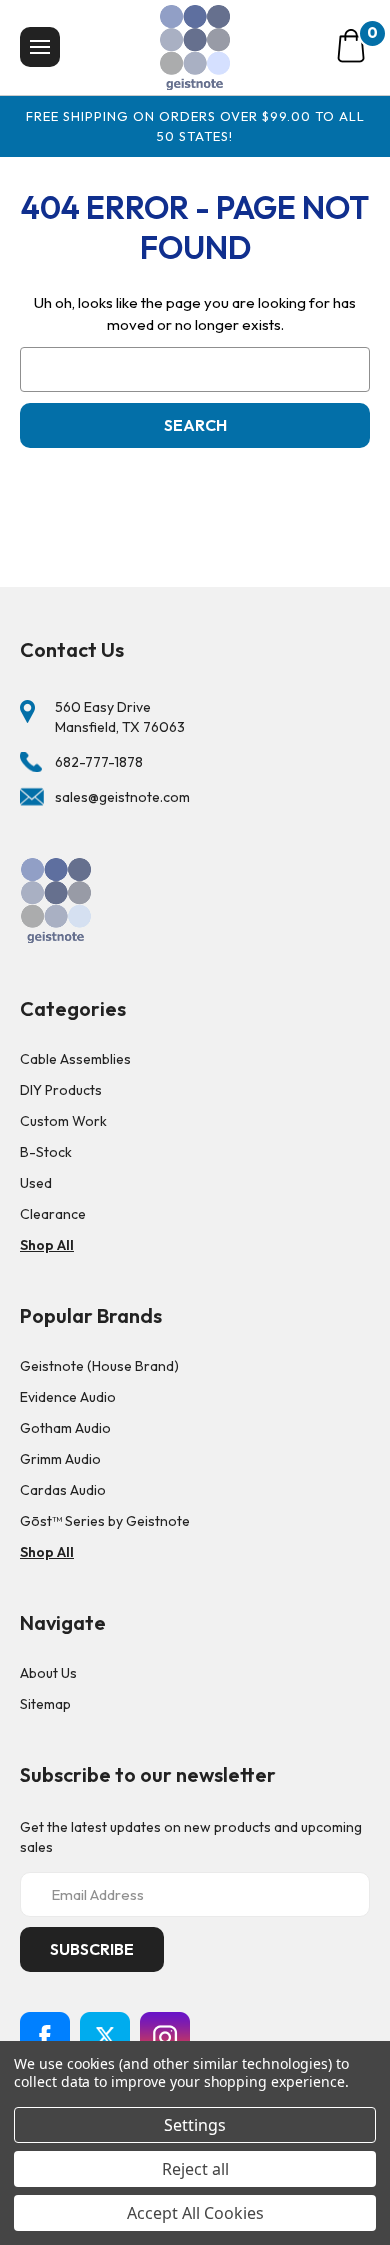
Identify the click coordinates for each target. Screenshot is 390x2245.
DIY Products (61, 1090)
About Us (48, 1673)
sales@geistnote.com (122, 797)
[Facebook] (45, 2037)
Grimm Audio (60, 1459)
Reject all (195, 2169)
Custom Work (63, 1121)
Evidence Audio (68, 1397)
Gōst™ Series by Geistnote (105, 1521)
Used (36, 1183)
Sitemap (45, 1704)
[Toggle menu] (40, 47)
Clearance (53, 1214)
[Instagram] (165, 2037)
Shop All (47, 1245)
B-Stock (46, 1152)
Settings (195, 2125)
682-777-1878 (99, 762)
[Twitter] (105, 2037)
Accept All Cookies (195, 2213)
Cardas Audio (63, 1490)
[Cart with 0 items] (351, 46)
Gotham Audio (65, 1428)
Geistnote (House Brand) (99, 1366)
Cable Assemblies (75, 1059)
